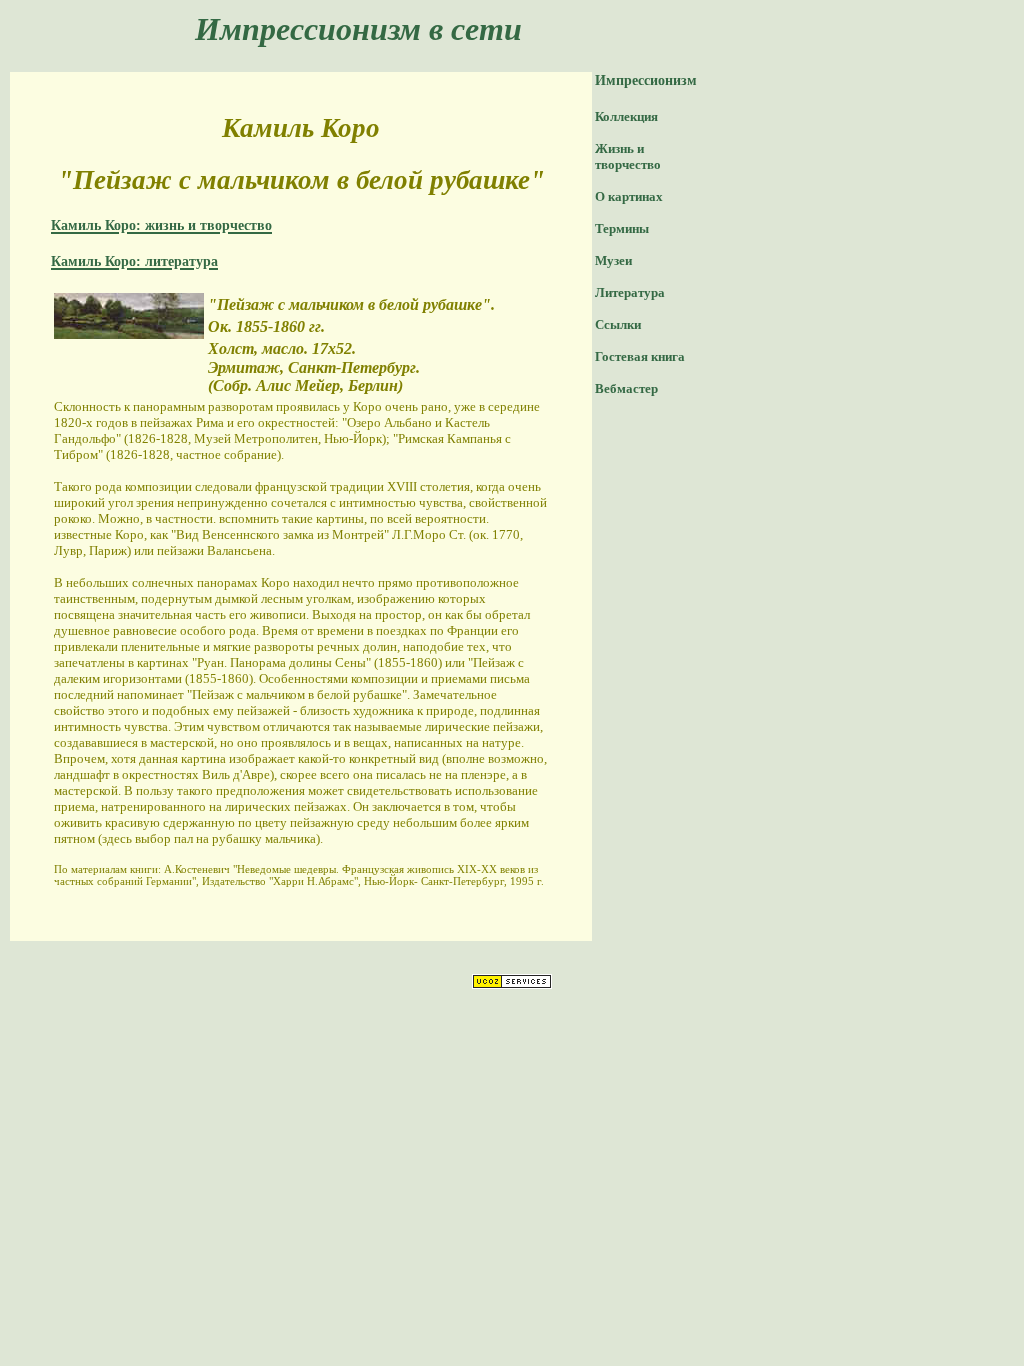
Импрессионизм (646, 80)
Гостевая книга (640, 356)
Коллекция (626, 116)
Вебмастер (626, 388)
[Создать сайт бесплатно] (512, 983)
